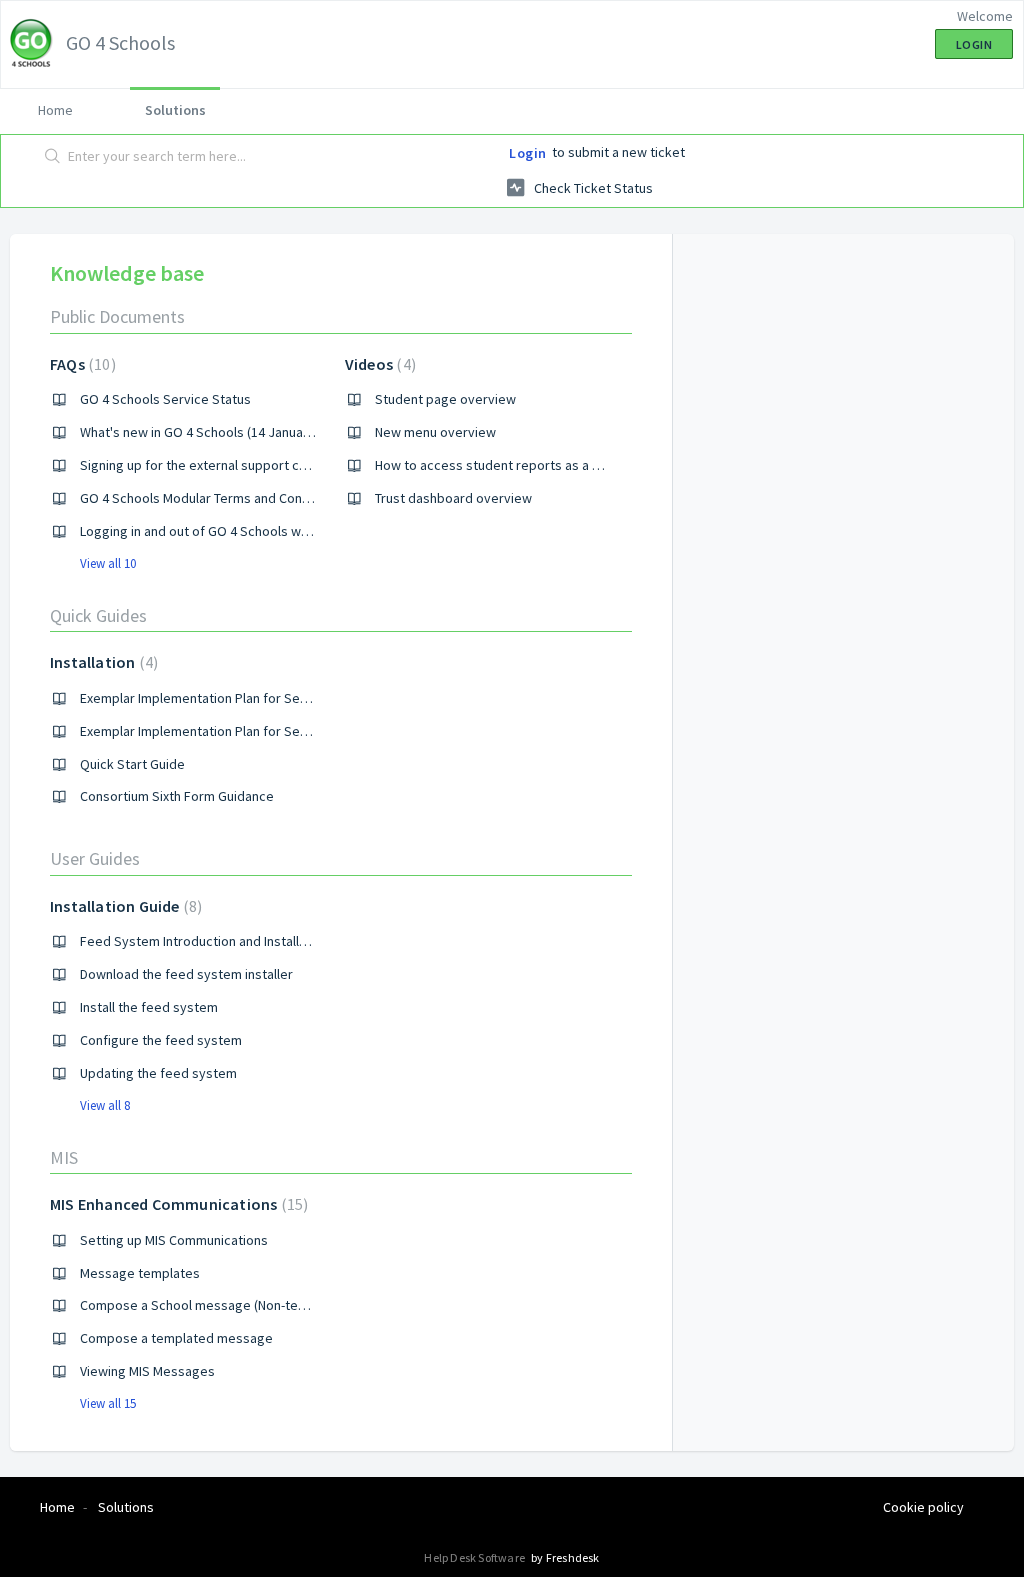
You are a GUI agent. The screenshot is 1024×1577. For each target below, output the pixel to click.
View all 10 (108, 563)
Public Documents (117, 316)
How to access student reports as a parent (503, 465)
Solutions (175, 110)
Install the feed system (149, 1007)
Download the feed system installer (186, 974)
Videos (378, 364)
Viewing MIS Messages (147, 1371)
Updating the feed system (158, 1073)
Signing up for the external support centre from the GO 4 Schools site (288, 465)
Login (528, 153)
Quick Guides (98, 615)
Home (55, 110)
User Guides (95, 858)
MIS (64, 1157)
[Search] (53, 157)
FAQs (80, 364)
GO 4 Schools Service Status (165, 399)
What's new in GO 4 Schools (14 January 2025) (215, 432)
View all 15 (108, 1403)
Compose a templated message (176, 1338)
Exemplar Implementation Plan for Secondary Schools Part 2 (258, 731)
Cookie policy (923, 1507)
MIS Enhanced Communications (176, 1204)
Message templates (140, 1273)
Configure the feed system (161, 1040)
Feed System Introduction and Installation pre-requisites (249, 941)
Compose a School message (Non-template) (212, 1305)
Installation (101, 662)
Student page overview (445, 399)
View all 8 (105, 1105)
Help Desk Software (475, 1557)
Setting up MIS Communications (174, 1240)
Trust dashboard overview (453, 498)
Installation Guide (123, 906)
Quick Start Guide (132, 764)
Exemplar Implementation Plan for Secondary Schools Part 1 (258, 698)
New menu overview (435, 432)
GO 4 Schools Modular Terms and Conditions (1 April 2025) (251, 498)
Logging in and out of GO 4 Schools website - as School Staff (259, 531)
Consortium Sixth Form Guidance (177, 796)
